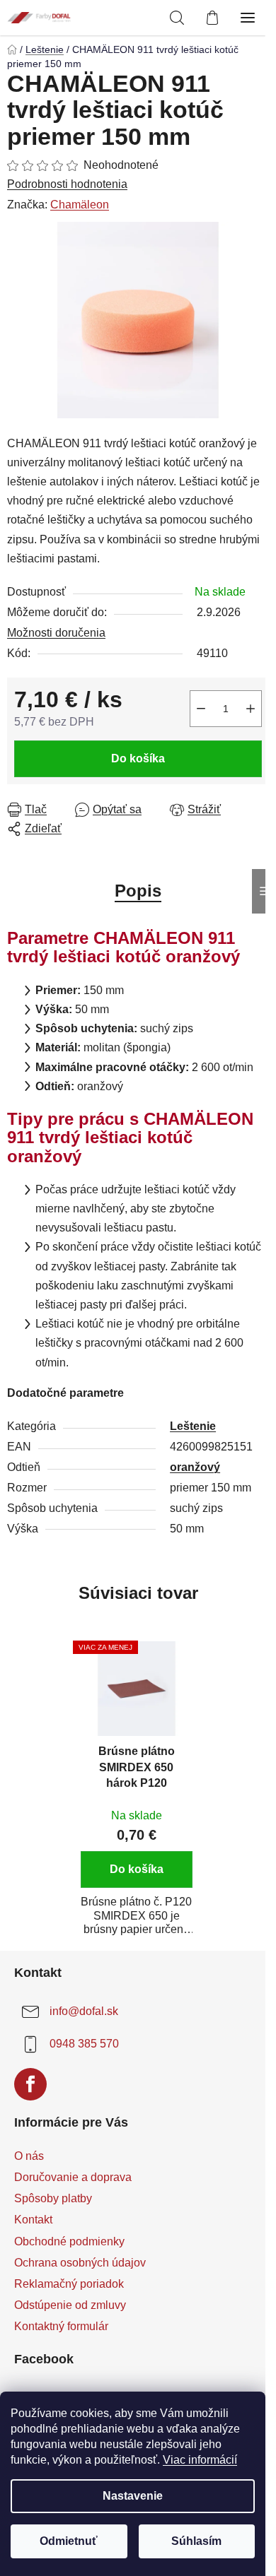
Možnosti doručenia (56, 633)
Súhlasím (196, 2541)
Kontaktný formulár (61, 2326)
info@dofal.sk (84, 2011)
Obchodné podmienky (69, 2241)
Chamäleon (80, 205)
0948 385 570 (84, 2044)
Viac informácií (200, 2460)
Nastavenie (133, 2496)
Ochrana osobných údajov (80, 2263)
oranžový (195, 1467)
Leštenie (193, 1426)
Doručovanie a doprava (73, 2177)
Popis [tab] (138, 891)
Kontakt (33, 2220)
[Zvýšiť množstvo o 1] (251, 709)
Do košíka (138, 758)
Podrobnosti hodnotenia (67, 184)
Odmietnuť (69, 2541)
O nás (29, 2156)
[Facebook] (30, 2084)
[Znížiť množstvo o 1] (201, 709)
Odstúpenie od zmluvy (70, 2305)
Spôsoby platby (53, 2198)
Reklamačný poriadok (69, 2284)
